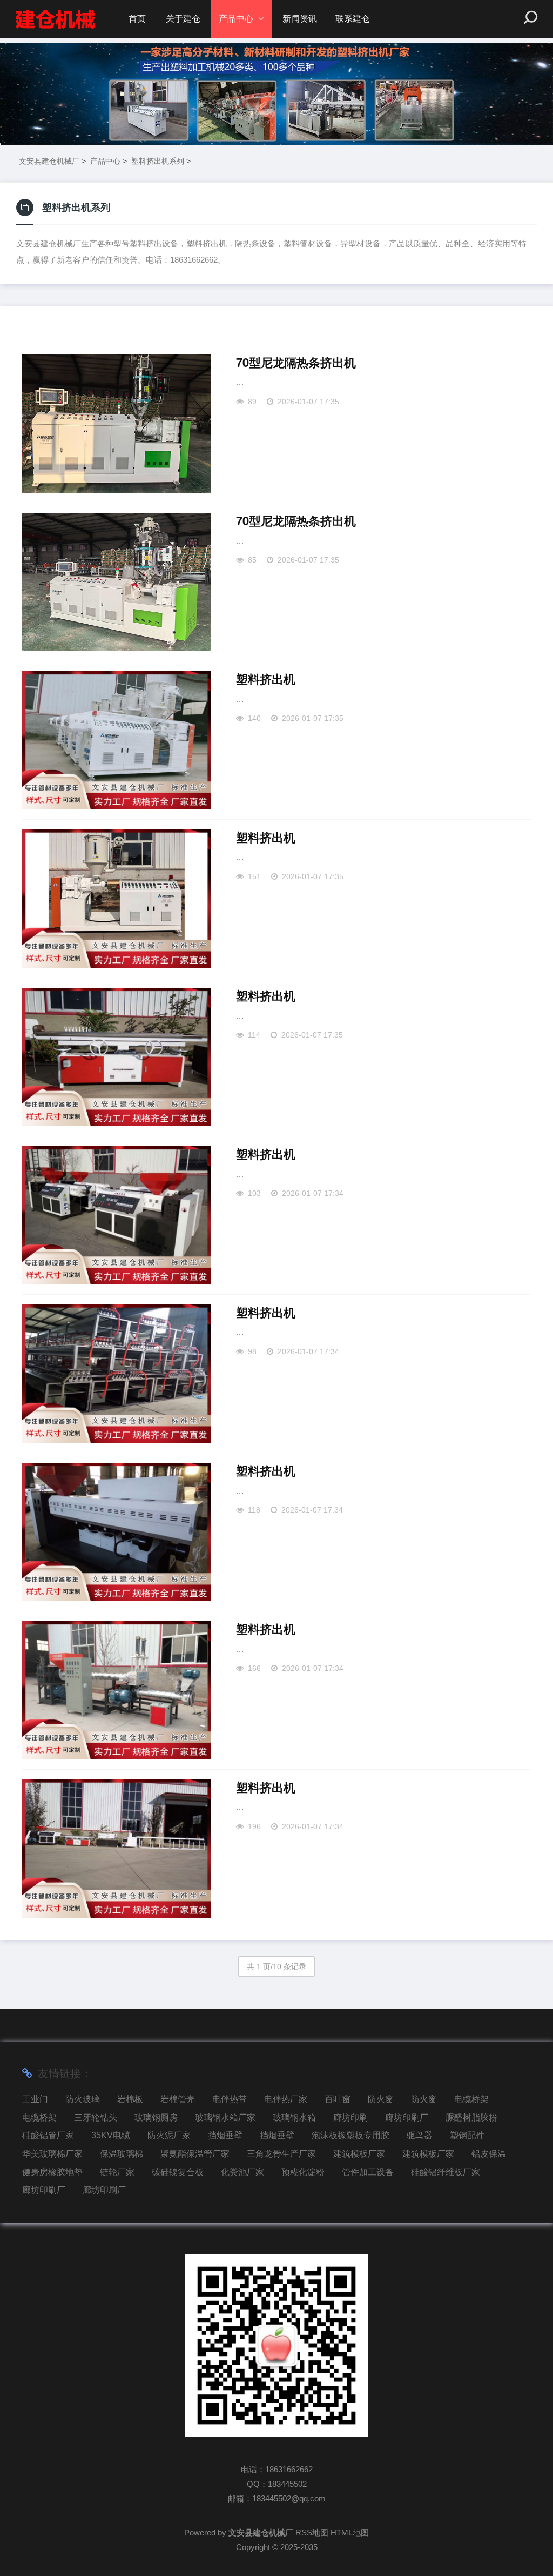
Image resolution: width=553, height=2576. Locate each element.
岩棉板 (130, 2099)
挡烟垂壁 (225, 2135)
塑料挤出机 (266, 679)
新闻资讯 (300, 19)
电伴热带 (230, 2099)
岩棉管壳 (178, 2099)
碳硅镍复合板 (178, 2172)
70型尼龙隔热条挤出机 (296, 363)
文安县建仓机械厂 (49, 161)
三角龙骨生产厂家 (281, 2154)
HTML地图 (350, 2532)
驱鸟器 (420, 2135)
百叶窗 (338, 2099)
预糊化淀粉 (303, 2172)
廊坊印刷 (350, 2117)
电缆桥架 (471, 2099)
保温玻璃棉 (122, 2154)
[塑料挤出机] (116, 740)
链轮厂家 (117, 2172)
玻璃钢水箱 (294, 2117)
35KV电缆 (111, 2135)
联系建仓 (353, 19)
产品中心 (236, 19)
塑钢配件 (467, 2135)
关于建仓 (183, 19)
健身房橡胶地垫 (52, 2172)
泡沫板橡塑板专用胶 (350, 2135)
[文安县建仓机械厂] (55, 19)
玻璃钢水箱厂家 (225, 2117)
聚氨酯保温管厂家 (195, 2154)
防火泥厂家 (169, 2135)
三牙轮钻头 (96, 2117)
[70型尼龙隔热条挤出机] (116, 424)
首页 (137, 19)
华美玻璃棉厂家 (52, 2154)
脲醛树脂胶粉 (471, 2117)
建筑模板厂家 (359, 2154)
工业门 (35, 2099)
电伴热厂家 (286, 2099)
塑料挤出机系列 (158, 161)
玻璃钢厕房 (156, 2117)
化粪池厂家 (242, 2172)
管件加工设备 (368, 2172)
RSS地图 (312, 2532)
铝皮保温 (489, 2154)
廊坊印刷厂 (407, 2117)
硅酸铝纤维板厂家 (446, 2172)
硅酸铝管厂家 (48, 2135)
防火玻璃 (83, 2099)
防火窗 (381, 2099)
